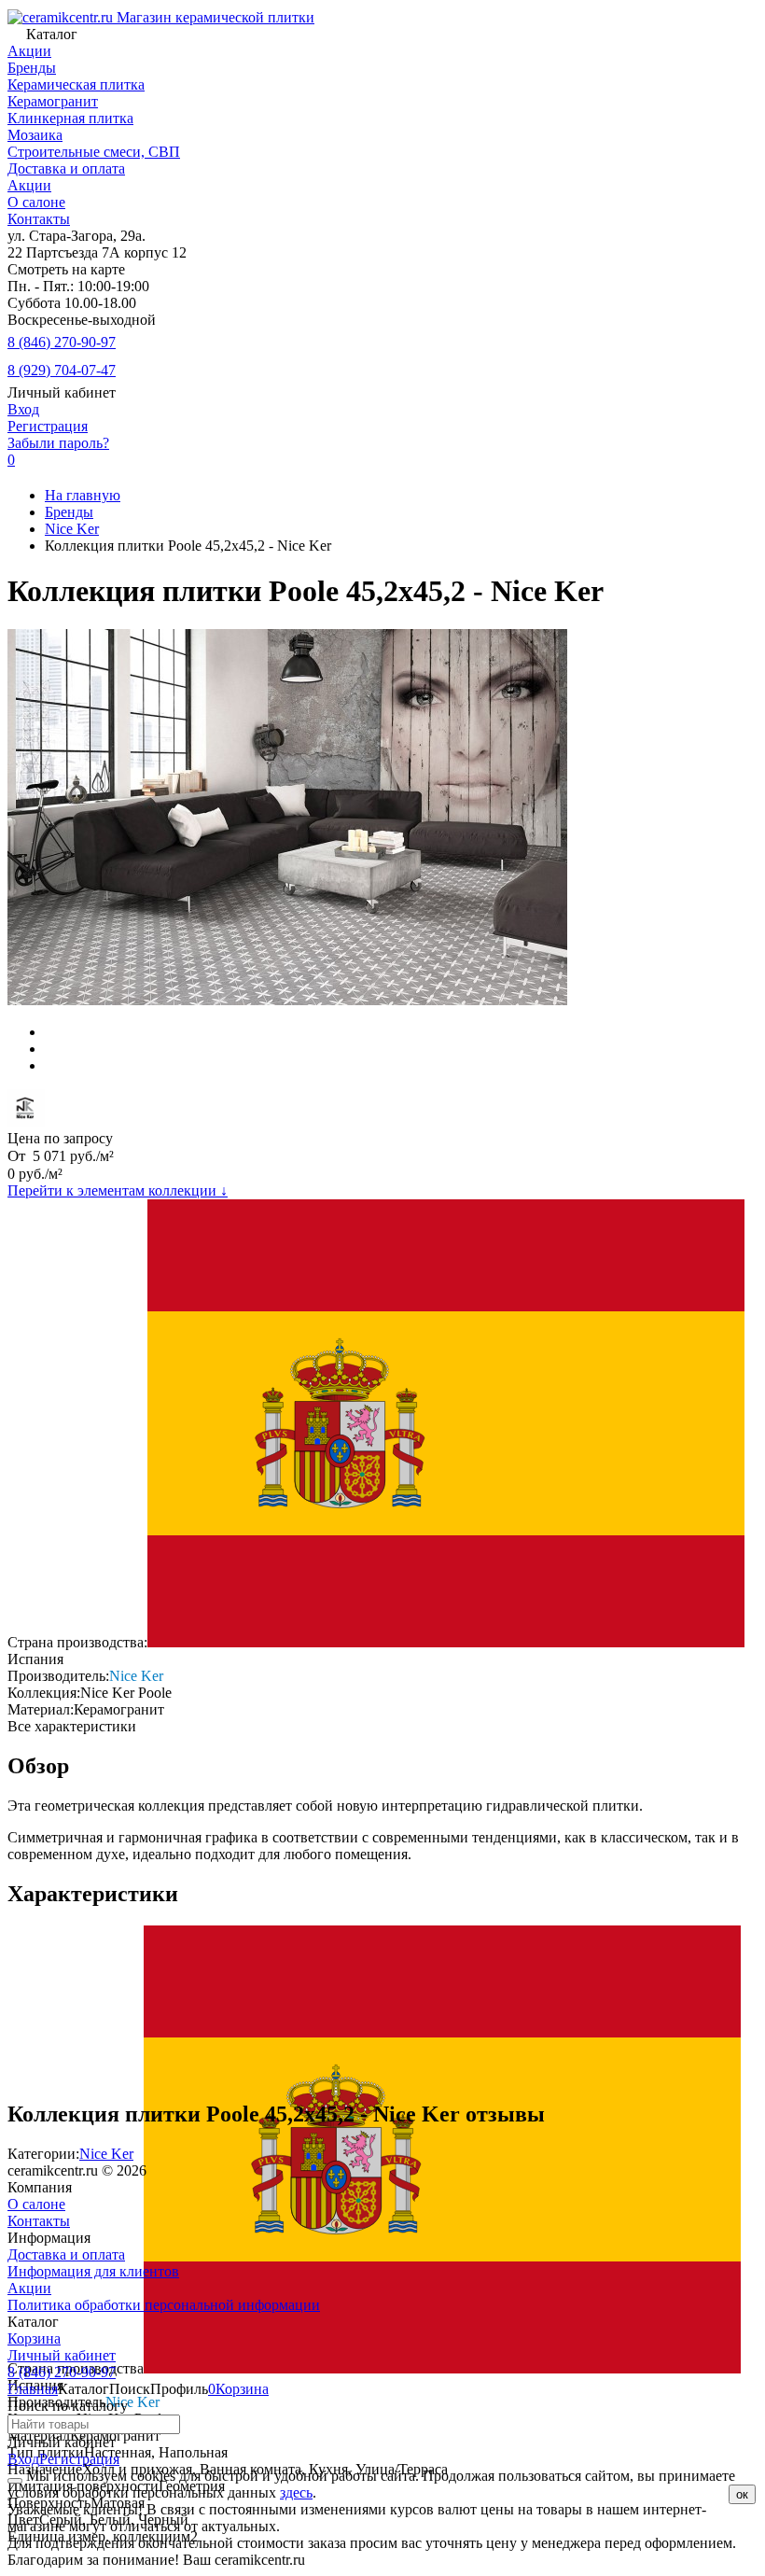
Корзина (34, 2338)
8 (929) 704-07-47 (62, 370)
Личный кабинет (62, 2355)
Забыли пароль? (58, 443)
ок (742, 2494)
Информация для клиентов (93, 2271)
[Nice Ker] (26, 1121)
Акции (29, 185)
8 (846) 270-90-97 (62, 342)
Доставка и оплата (66, 168)
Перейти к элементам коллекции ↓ (118, 1190)
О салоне (36, 202)
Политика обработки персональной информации (164, 2305)
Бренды (69, 512)
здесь (296, 2492)
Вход (23, 409)
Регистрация (48, 426)
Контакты (39, 219)
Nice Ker (72, 529)
